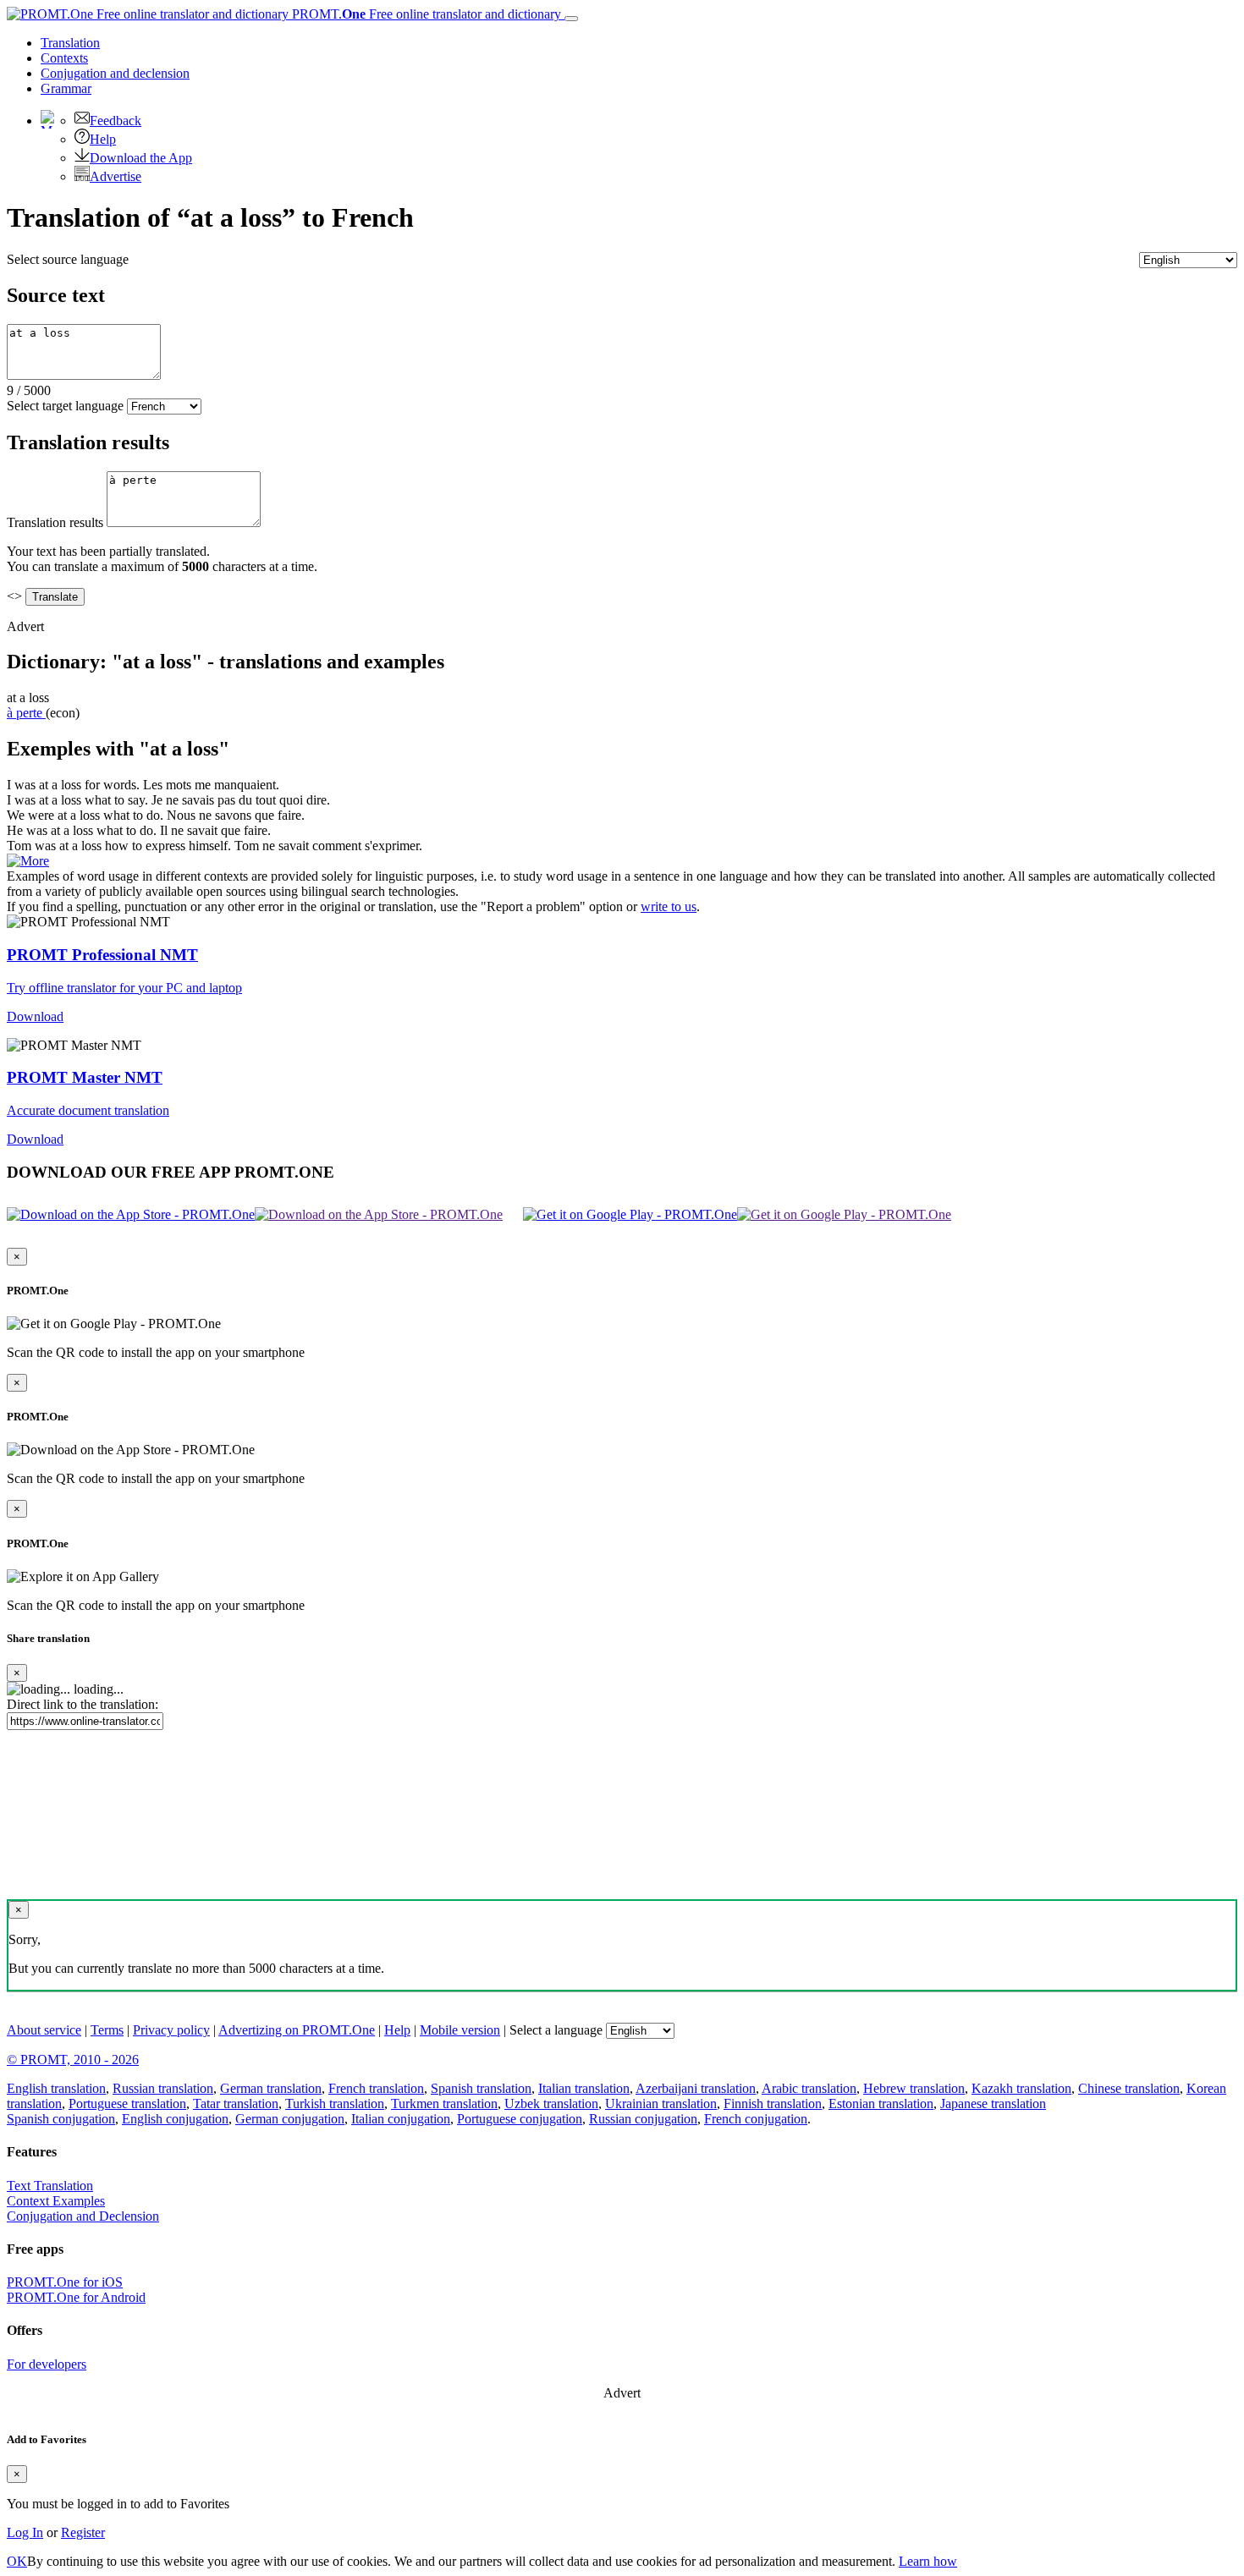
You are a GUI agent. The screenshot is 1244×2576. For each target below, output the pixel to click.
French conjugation (756, 2119)
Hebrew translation (914, 2088)
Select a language (556, 2030)
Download (35, 1016)
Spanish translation (481, 2088)
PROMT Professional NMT (102, 955)
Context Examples (56, 2201)
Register (83, 2532)
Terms (107, 2030)
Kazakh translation (1021, 2088)
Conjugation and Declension (83, 2216)
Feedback (116, 121)
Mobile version (460, 2030)
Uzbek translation (551, 2104)
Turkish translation (335, 2104)
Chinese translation (1129, 2088)
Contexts (64, 58)
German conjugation (290, 2119)
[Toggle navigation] (571, 19)
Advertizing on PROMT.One (297, 2030)
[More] (28, 861)
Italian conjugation (401, 2119)
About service (44, 2030)
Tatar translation (236, 2104)
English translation (56, 2088)
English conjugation (175, 2119)
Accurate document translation (88, 1110)
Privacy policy (171, 2030)
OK (17, 2561)
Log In (25, 2532)
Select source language (68, 259)
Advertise (116, 176)
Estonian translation (881, 2104)
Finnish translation (773, 2104)
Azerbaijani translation (696, 2088)
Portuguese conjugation (520, 2119)
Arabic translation (809, 2088)
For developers (47, 2364)
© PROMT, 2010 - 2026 (73, 2060)
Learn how (928, 2561)
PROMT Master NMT (85, 1077)
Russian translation (163, 2088)
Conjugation (115, 73)
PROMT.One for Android (76, 2297)
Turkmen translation (444, 2104)
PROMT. (425, 14)
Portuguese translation (127, 2104)
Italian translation (584, 2088)
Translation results (55, 522)
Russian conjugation (643, 2119)
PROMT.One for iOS (65, 2282)
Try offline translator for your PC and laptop (124, 988)
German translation (271, 2088)
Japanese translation (993, 2104)
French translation (376, 2088)
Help (103, 139)
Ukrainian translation (661, 2104)
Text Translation (50, 2186)
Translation (70, 43)
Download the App (141, 158)
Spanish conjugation (61, 2119)
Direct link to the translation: (83, 1704)
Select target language (65, 406)
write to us (669, 906)
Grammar (66, 88)
